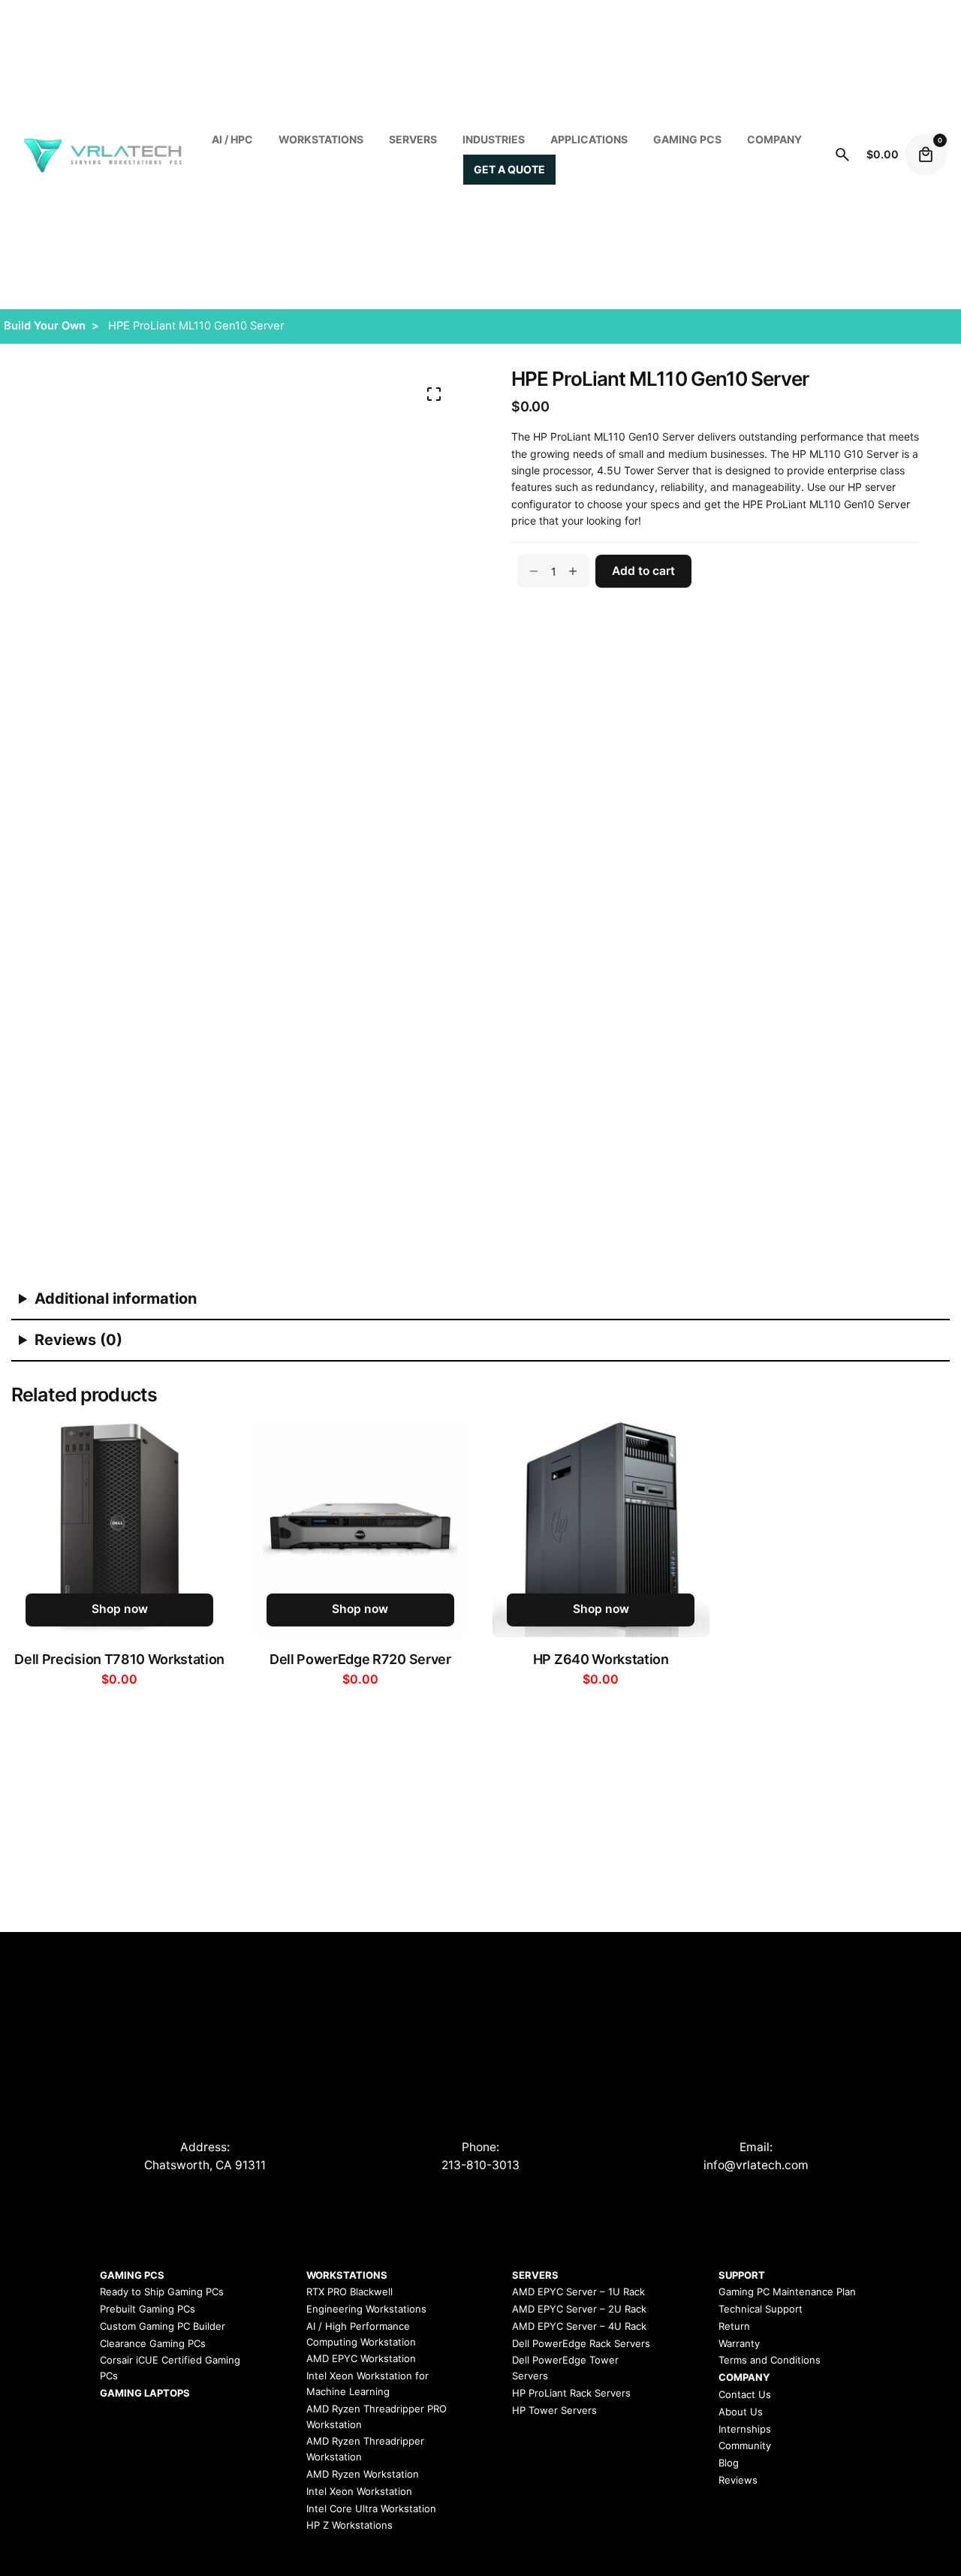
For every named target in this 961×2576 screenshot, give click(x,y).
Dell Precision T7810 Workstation (119, 1660)
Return (734, 2326)
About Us (741, 2412)
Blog (729, 2463)
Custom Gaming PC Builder (163, 2326)
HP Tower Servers (554, 2410)
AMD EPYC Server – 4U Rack (579, 2326)
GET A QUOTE (509, 169)
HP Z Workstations (349, 2525)
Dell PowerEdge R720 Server (360, 1660)
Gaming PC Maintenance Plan (787, 2292)
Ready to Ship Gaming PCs (162, 2292)
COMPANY (774, 139)
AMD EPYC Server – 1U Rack (578, 2292)
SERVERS (413, 139)
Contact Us (745, 2394)
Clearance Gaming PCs (153, 2343)
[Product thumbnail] (120, 1529)
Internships (745, 2429)
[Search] (842, 155)
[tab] (480, 1300)
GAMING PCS (132, 2275)
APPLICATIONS (589, 139)
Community (745, 2445)
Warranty (739, 2343)
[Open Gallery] (434, 394)
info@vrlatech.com (756, 2165)
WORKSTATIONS (321, 139)
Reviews (738, 2480)
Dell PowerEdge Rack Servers (581, 2343)
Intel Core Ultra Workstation (371, 2508)
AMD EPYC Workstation (361, 2358)
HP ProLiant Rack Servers (571, 2393)
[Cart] (926, 155)
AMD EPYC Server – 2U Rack (579, 2309)
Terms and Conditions (770, 2360)
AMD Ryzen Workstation (363, 2474)
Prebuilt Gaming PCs (148, 2309)
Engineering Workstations (366, 2309)
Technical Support (761, 2309)
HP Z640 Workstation (601, 1660)
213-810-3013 (480, 2165)
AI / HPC (232, 139)
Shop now (120, 1609)
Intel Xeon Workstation (359, 2491)
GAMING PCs (687, 139)
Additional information (116, 1299)
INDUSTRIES (494, 139)
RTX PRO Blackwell (349, 2292)
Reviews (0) (78, 1340)
